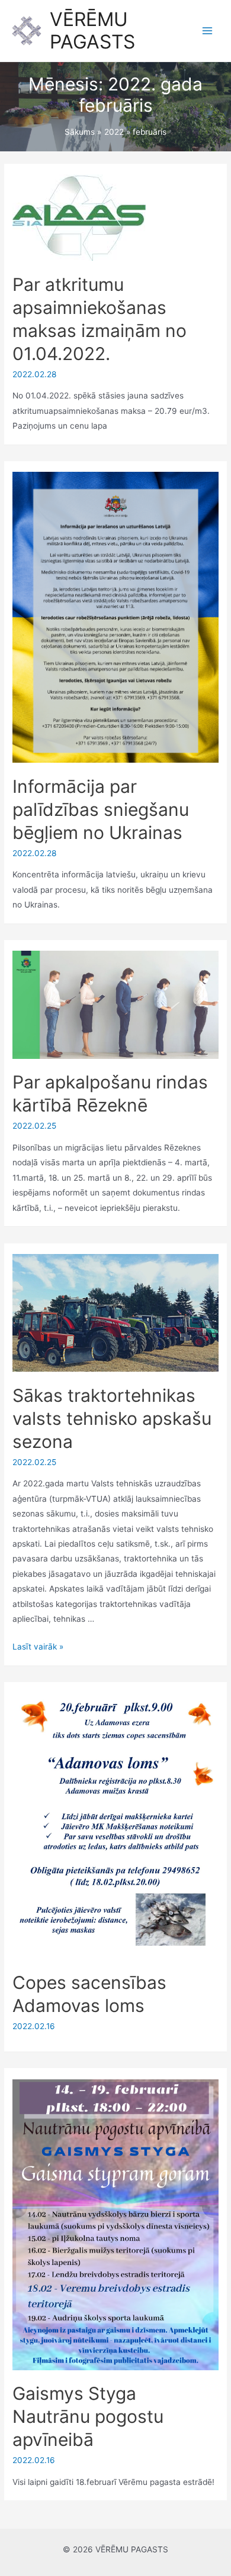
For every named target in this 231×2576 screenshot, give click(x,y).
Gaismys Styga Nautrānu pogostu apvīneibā (88, 2416)
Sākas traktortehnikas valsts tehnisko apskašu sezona (112, 1418)
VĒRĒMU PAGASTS (92, 30)
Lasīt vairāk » (38, 1647)
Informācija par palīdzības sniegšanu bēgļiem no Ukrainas (101, 809)
